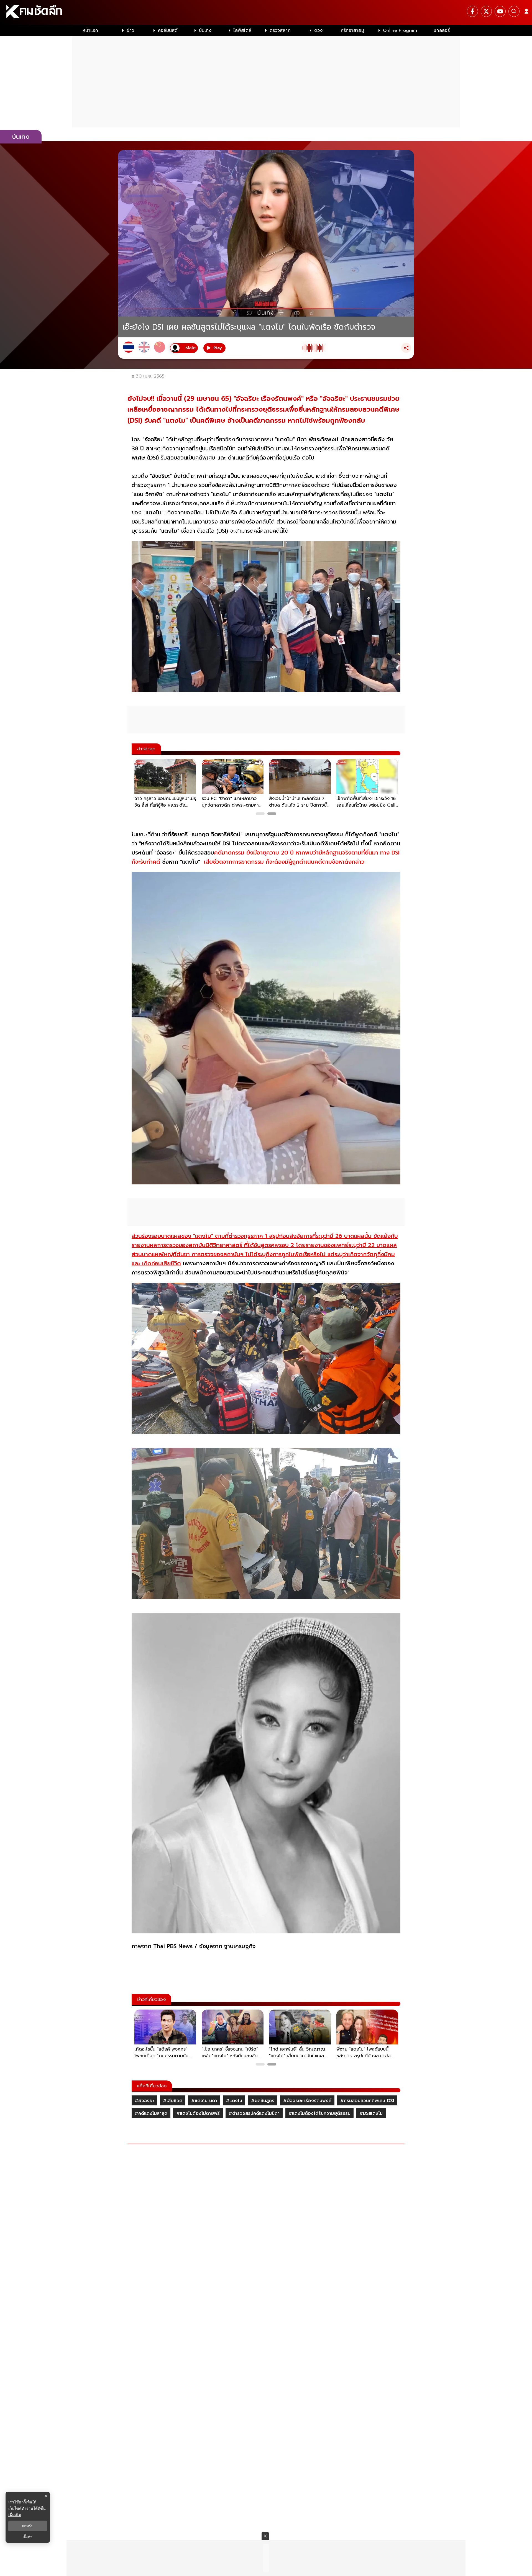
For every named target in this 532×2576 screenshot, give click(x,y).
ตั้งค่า (28, 2537)
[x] (486, 11)
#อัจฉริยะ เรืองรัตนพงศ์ (307, 2101)
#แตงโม (234, 2101)
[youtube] (500, 11)
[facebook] (472, 11)
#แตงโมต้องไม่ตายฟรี (198, 2113)
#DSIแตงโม (371, 2113)
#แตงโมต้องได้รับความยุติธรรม (319, 2113)
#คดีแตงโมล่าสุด (151, 2113)
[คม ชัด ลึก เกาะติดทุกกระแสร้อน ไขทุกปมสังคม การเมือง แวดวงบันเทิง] (266, 12)
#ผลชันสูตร (263, 2101)
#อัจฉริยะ (144, 2101)
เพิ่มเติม (15, 2515)
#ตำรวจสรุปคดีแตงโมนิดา (254, 2113)
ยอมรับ (28, 2526)
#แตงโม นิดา (204, 2101)
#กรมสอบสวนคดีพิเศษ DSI (367, 2101)
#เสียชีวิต (173, 2101)
